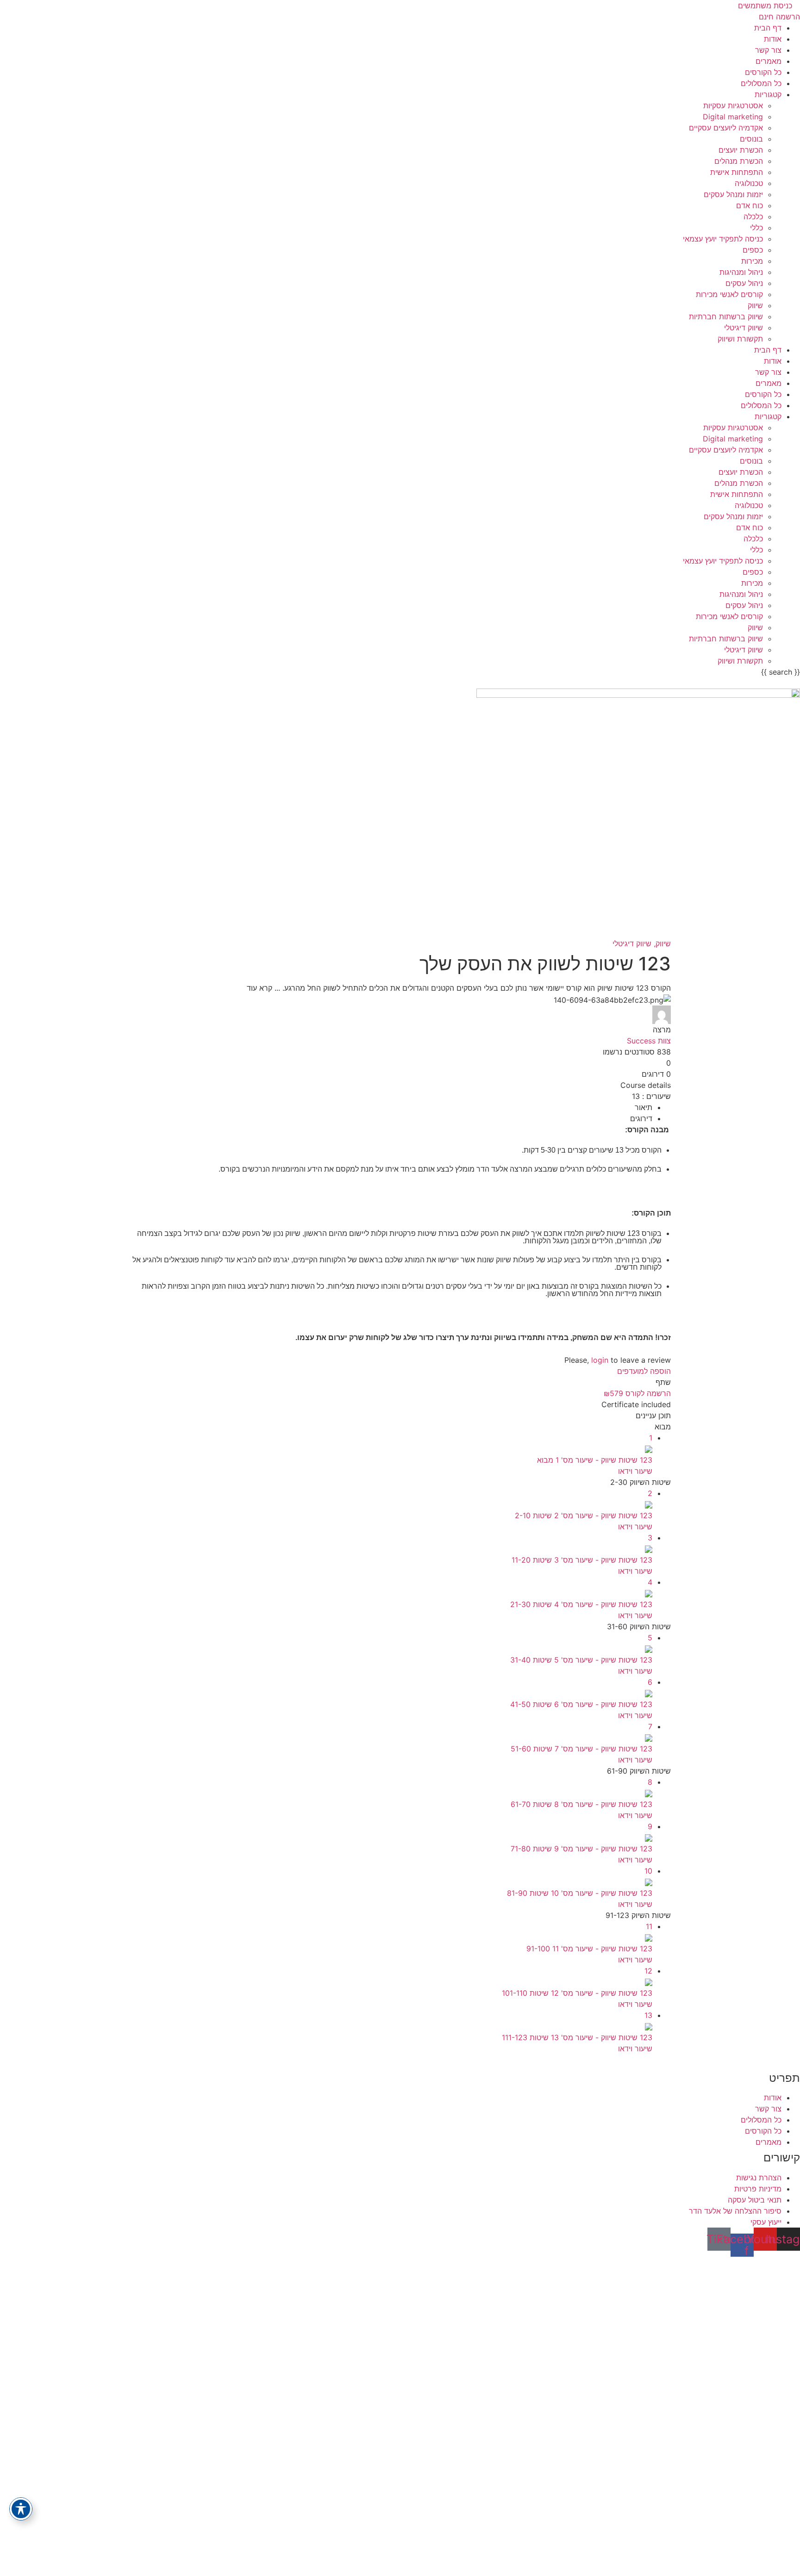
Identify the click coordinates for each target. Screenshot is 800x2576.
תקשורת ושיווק (740, 339)
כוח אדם (750, 205)
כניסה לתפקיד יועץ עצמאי (723, 239)
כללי (756, 228)
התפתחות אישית (737, 172)
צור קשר (768, 50)
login (600, 1360)
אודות (773, 39)
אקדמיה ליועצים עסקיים (726, 128)
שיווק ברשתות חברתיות (726, 317)
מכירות (752, 261)
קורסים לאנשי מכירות (729, 294)
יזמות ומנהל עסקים (733, 194)
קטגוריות (768, 94)
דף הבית (768, 28)
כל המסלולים (761, 83)
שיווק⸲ (661, 943)
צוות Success (649, 1041)
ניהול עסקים (744, 283)
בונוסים (751, 139)
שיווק (755, 305)
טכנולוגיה (749, 183)
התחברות (712, 2559)
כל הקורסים (763, 72)
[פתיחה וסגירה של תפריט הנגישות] (21, 2509)
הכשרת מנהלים (739, 161)
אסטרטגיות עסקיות (733, 106)
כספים (753, 250)
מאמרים (769, 61)
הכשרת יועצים (741, 150)
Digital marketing (733, 117)
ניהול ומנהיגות (741, 272)
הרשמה (741, 2559)
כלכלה (753, 217)
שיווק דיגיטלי (744, 328)
